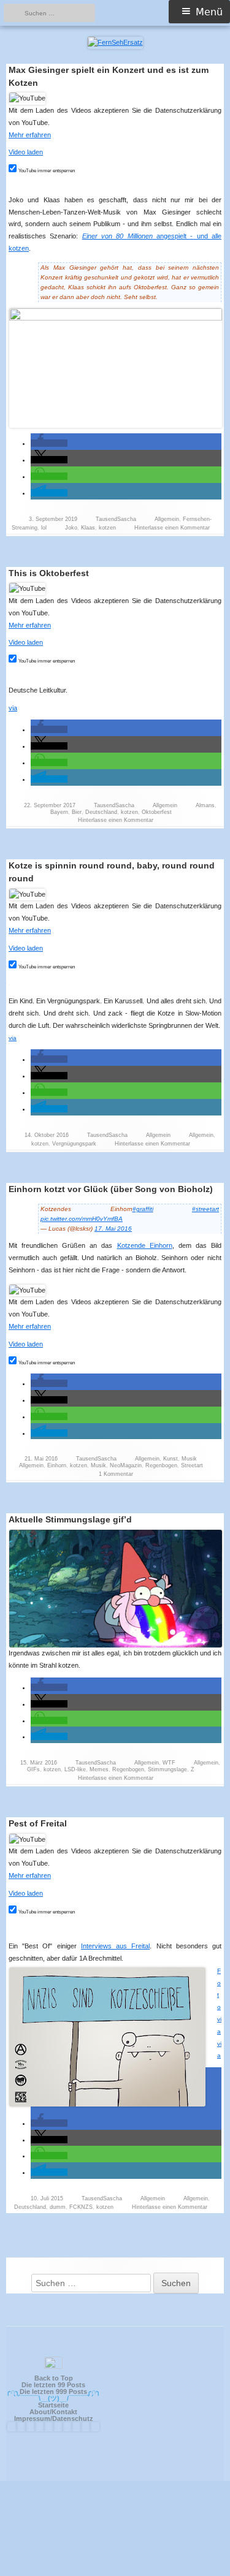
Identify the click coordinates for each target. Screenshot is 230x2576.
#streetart (205, 1209)
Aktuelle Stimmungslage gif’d (70, 1519)
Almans (205, 805)
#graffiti (143, 1209)
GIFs (33, 1769)
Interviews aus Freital (115, 1946)
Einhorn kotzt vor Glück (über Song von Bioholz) (111, 1189)
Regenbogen (161, 1465)
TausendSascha (116, 519)
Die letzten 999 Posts (53, 2392)
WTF (169, 1763)
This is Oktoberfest (49, 573)
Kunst (171, 1459)
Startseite (53, 2405)
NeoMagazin (126, 1465)
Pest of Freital (38, 1823)
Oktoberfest (157, 812)
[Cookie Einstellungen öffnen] (115, 2571)
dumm (58, 2207)
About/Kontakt (53, 2412)
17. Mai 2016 (113, 1229)
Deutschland (101, 812)
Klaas (88, 528)
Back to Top (54, 2378)
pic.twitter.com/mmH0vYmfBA (82, 1219)
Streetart (192, 1465)
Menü (209, 12)
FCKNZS (81, 2207)
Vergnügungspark (74, 1144)
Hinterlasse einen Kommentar (172, 528)
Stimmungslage (167, 1769)
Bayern (59, 812)
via (13, 708)
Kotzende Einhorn (145, 1245)
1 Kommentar (116, 1474)
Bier (77, 812)
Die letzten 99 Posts (53, 2385)
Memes (99, 1769)
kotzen (107, 528)
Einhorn (57, 1465)
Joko (71, 528)
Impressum (32, 2418)
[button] (49, 443)
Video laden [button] (26, 152)
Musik (189, 1459)
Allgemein (167, 519)
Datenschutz (73, 2418)
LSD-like (75, 1769)
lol (44, 528)
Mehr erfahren (30, 135)
